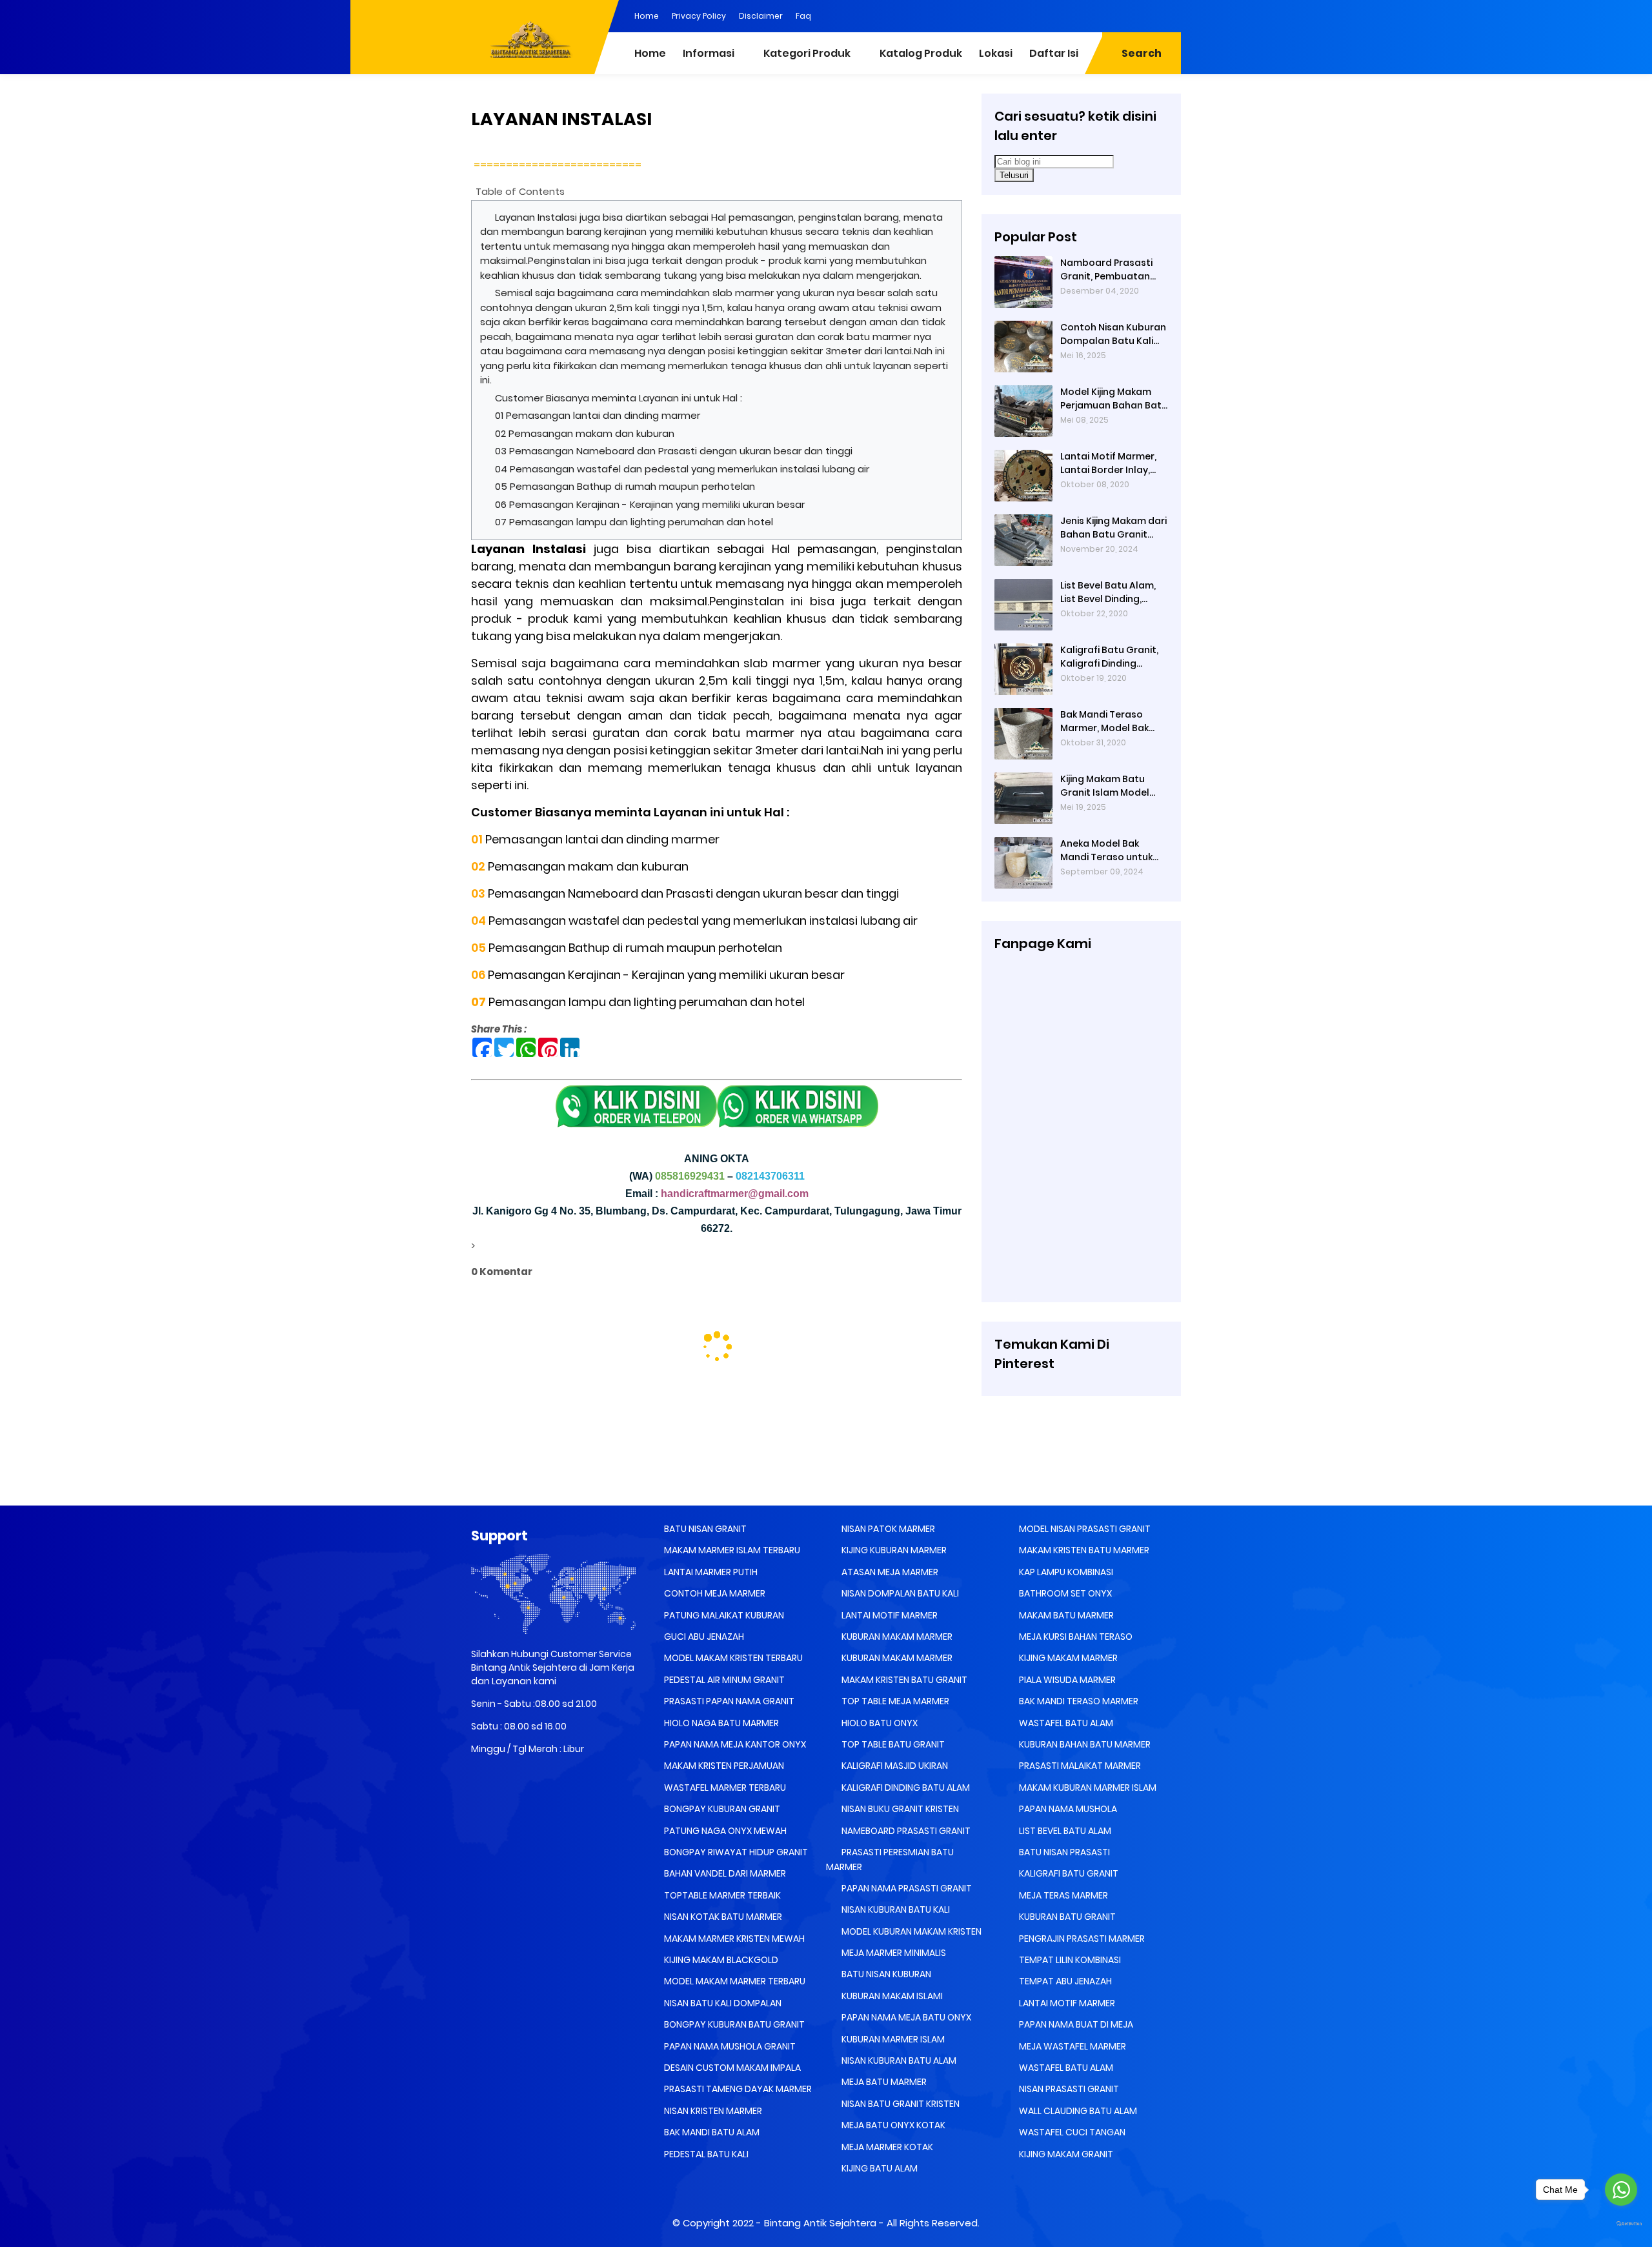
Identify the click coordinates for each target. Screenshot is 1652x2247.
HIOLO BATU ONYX (879, 1723)
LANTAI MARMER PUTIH (710, 1572)
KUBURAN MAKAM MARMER (896, 1637)
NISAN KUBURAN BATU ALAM (898, 2061)
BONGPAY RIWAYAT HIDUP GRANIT (735, 1852)
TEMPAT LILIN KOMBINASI (1069, 1960)
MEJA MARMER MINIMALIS (893, 1953)
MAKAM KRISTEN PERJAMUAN (723, 1766)
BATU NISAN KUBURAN (885, 1974)
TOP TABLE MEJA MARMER (894, 1701)
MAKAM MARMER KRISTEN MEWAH (733, 1939)
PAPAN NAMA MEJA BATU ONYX (905, 2017)
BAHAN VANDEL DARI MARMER (724, 1873)
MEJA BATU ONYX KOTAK (892, 2125)
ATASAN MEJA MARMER (889, 1572)
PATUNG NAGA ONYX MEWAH (724, 1831)
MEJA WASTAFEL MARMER (1072, 2046)
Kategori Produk (807, 53)
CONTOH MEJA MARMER (714, 1593)
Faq (803, 16)
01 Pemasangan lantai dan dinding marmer (598, 415)
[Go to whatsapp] (1621, 2190)
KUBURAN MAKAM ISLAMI (891, 1996)
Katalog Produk (921, 53)
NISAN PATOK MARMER (887, 1529)
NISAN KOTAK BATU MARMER (722, 1917)
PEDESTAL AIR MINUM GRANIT (723, 1680)
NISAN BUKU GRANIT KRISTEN (899, 1809)
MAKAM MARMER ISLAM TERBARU (731, 1550)
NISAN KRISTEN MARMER (712, 2111)
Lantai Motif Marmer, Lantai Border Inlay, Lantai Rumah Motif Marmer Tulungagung (1111, 463)
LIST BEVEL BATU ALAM (1064, 1831)
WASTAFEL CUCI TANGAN (1071, 2132)
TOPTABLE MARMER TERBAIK (721, 1895)
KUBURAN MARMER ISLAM (892, 2039)
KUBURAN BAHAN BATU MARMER (1084, 1744)
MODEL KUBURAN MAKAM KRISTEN (911, 1931)
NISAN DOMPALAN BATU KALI (899, 1593)
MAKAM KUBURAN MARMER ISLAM (1087, 1788)
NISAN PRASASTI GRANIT (1068, 2089)
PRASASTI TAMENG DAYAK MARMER (737, 2089)
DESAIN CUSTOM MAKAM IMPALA (731, 2068)
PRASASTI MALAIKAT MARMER (1079, 1766)
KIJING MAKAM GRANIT (1065, 2154)
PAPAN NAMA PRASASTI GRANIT (906, 1888)
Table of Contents (520, 191)
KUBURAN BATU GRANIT (1066, 1917)
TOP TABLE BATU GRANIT (892, 1744)
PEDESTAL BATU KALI (705, 2154)
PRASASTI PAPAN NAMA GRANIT (728, 1701)
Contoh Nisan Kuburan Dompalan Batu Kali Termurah (1113, 334)
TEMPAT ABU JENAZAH (1064, 1981)
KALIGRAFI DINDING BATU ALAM (905, 1788)
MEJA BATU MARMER (883, 2082)
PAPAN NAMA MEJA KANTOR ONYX (734, 1744)
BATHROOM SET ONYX (1064, 1593)
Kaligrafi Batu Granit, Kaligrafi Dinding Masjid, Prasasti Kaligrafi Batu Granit (1109, 657)
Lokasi (996, 53)
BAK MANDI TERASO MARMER (1078, 1701)
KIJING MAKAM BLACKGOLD (720, 1960)
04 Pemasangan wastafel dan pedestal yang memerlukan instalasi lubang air (682, 469)
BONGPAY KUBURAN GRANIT (721, 1809)
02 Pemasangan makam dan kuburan (585, 433)
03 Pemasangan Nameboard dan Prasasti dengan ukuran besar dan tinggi (674, 451)
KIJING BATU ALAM (879, 2168)
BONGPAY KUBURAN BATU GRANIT (733, 2024)
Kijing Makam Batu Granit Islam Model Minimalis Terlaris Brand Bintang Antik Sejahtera (1106, 786)
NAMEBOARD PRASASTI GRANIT (905, 1831)
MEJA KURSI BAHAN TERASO (1075, 1637)
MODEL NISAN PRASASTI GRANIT (1084, 1529)
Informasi (709, 53)
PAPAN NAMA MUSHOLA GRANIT (729, 2046)
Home (647, 16)
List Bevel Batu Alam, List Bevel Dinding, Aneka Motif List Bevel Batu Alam (1110, 592)
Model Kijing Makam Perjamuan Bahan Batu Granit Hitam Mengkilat (1114, 399)
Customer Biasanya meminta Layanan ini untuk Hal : (620, 398)
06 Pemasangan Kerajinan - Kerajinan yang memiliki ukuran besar (650, 504)
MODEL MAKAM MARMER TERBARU (734, 1981)
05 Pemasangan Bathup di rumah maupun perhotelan (626, 486)
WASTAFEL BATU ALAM (1065, 1723)
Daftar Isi (1054, 53)
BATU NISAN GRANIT (704, 1529)
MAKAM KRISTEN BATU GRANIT (903, 1680)
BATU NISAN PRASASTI (1063, 1852)
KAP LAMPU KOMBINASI (1065, 1572)
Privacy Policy (699, 16)
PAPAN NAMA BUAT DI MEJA (1075, 2024)
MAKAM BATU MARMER (1065, 1615)
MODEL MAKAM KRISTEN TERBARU (732, 1658)
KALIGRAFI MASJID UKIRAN (894, 1766)
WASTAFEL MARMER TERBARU (724, 1788)
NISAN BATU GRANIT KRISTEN (900, 2104)
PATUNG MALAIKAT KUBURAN (723, 1615)
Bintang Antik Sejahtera (820, 2223)
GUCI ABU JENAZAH (703, 1637)
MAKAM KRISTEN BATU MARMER (1083, 1550)
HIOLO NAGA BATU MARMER (720, 1723)
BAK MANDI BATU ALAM (711, 2132)
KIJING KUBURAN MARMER (893, 1550)
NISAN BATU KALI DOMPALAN (722, 2003)
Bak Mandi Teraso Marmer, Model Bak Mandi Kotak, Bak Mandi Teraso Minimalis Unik (1104, 721)
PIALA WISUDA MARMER (1066, 1680)
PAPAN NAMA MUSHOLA (1067, 1809)
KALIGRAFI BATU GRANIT (1068, 1873)
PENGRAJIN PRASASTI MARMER (1081, 1939)
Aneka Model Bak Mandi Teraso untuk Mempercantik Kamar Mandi (1111, 851)
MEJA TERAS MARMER (1063, 1895)
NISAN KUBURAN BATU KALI (895, 1909)
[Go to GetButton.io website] (1621, 2224)
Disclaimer (761, 16)
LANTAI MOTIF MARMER (889, 1615)
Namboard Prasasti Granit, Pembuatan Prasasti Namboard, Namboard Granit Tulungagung (1107, 270)
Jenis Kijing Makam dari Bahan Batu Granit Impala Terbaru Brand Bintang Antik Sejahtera (1113, 528)
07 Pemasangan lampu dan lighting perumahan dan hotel (634, 522)
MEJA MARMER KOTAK (886, 2147)
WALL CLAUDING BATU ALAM (1077, 2111)
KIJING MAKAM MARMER (1067, 1658)
